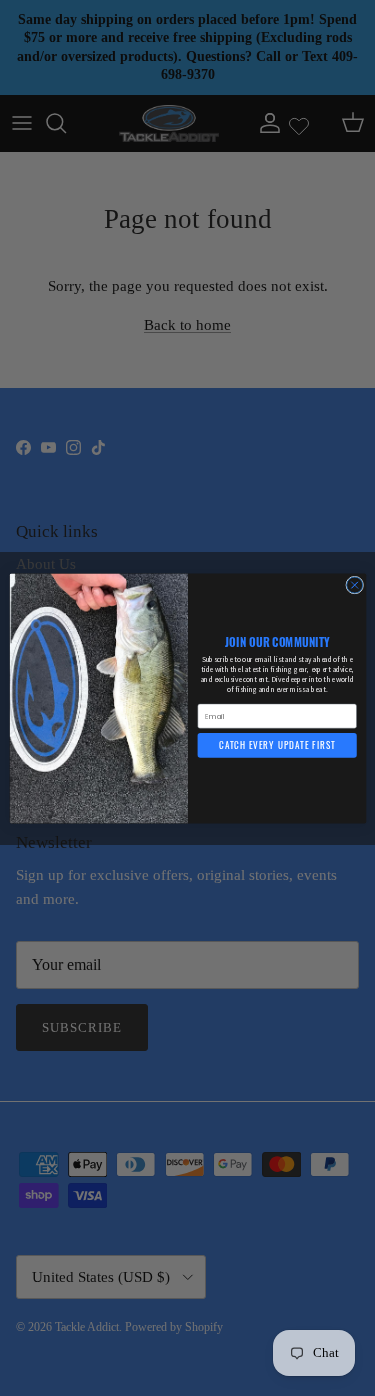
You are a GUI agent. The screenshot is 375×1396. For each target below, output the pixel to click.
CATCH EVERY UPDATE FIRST (277, 745)
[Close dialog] (354, 585)
